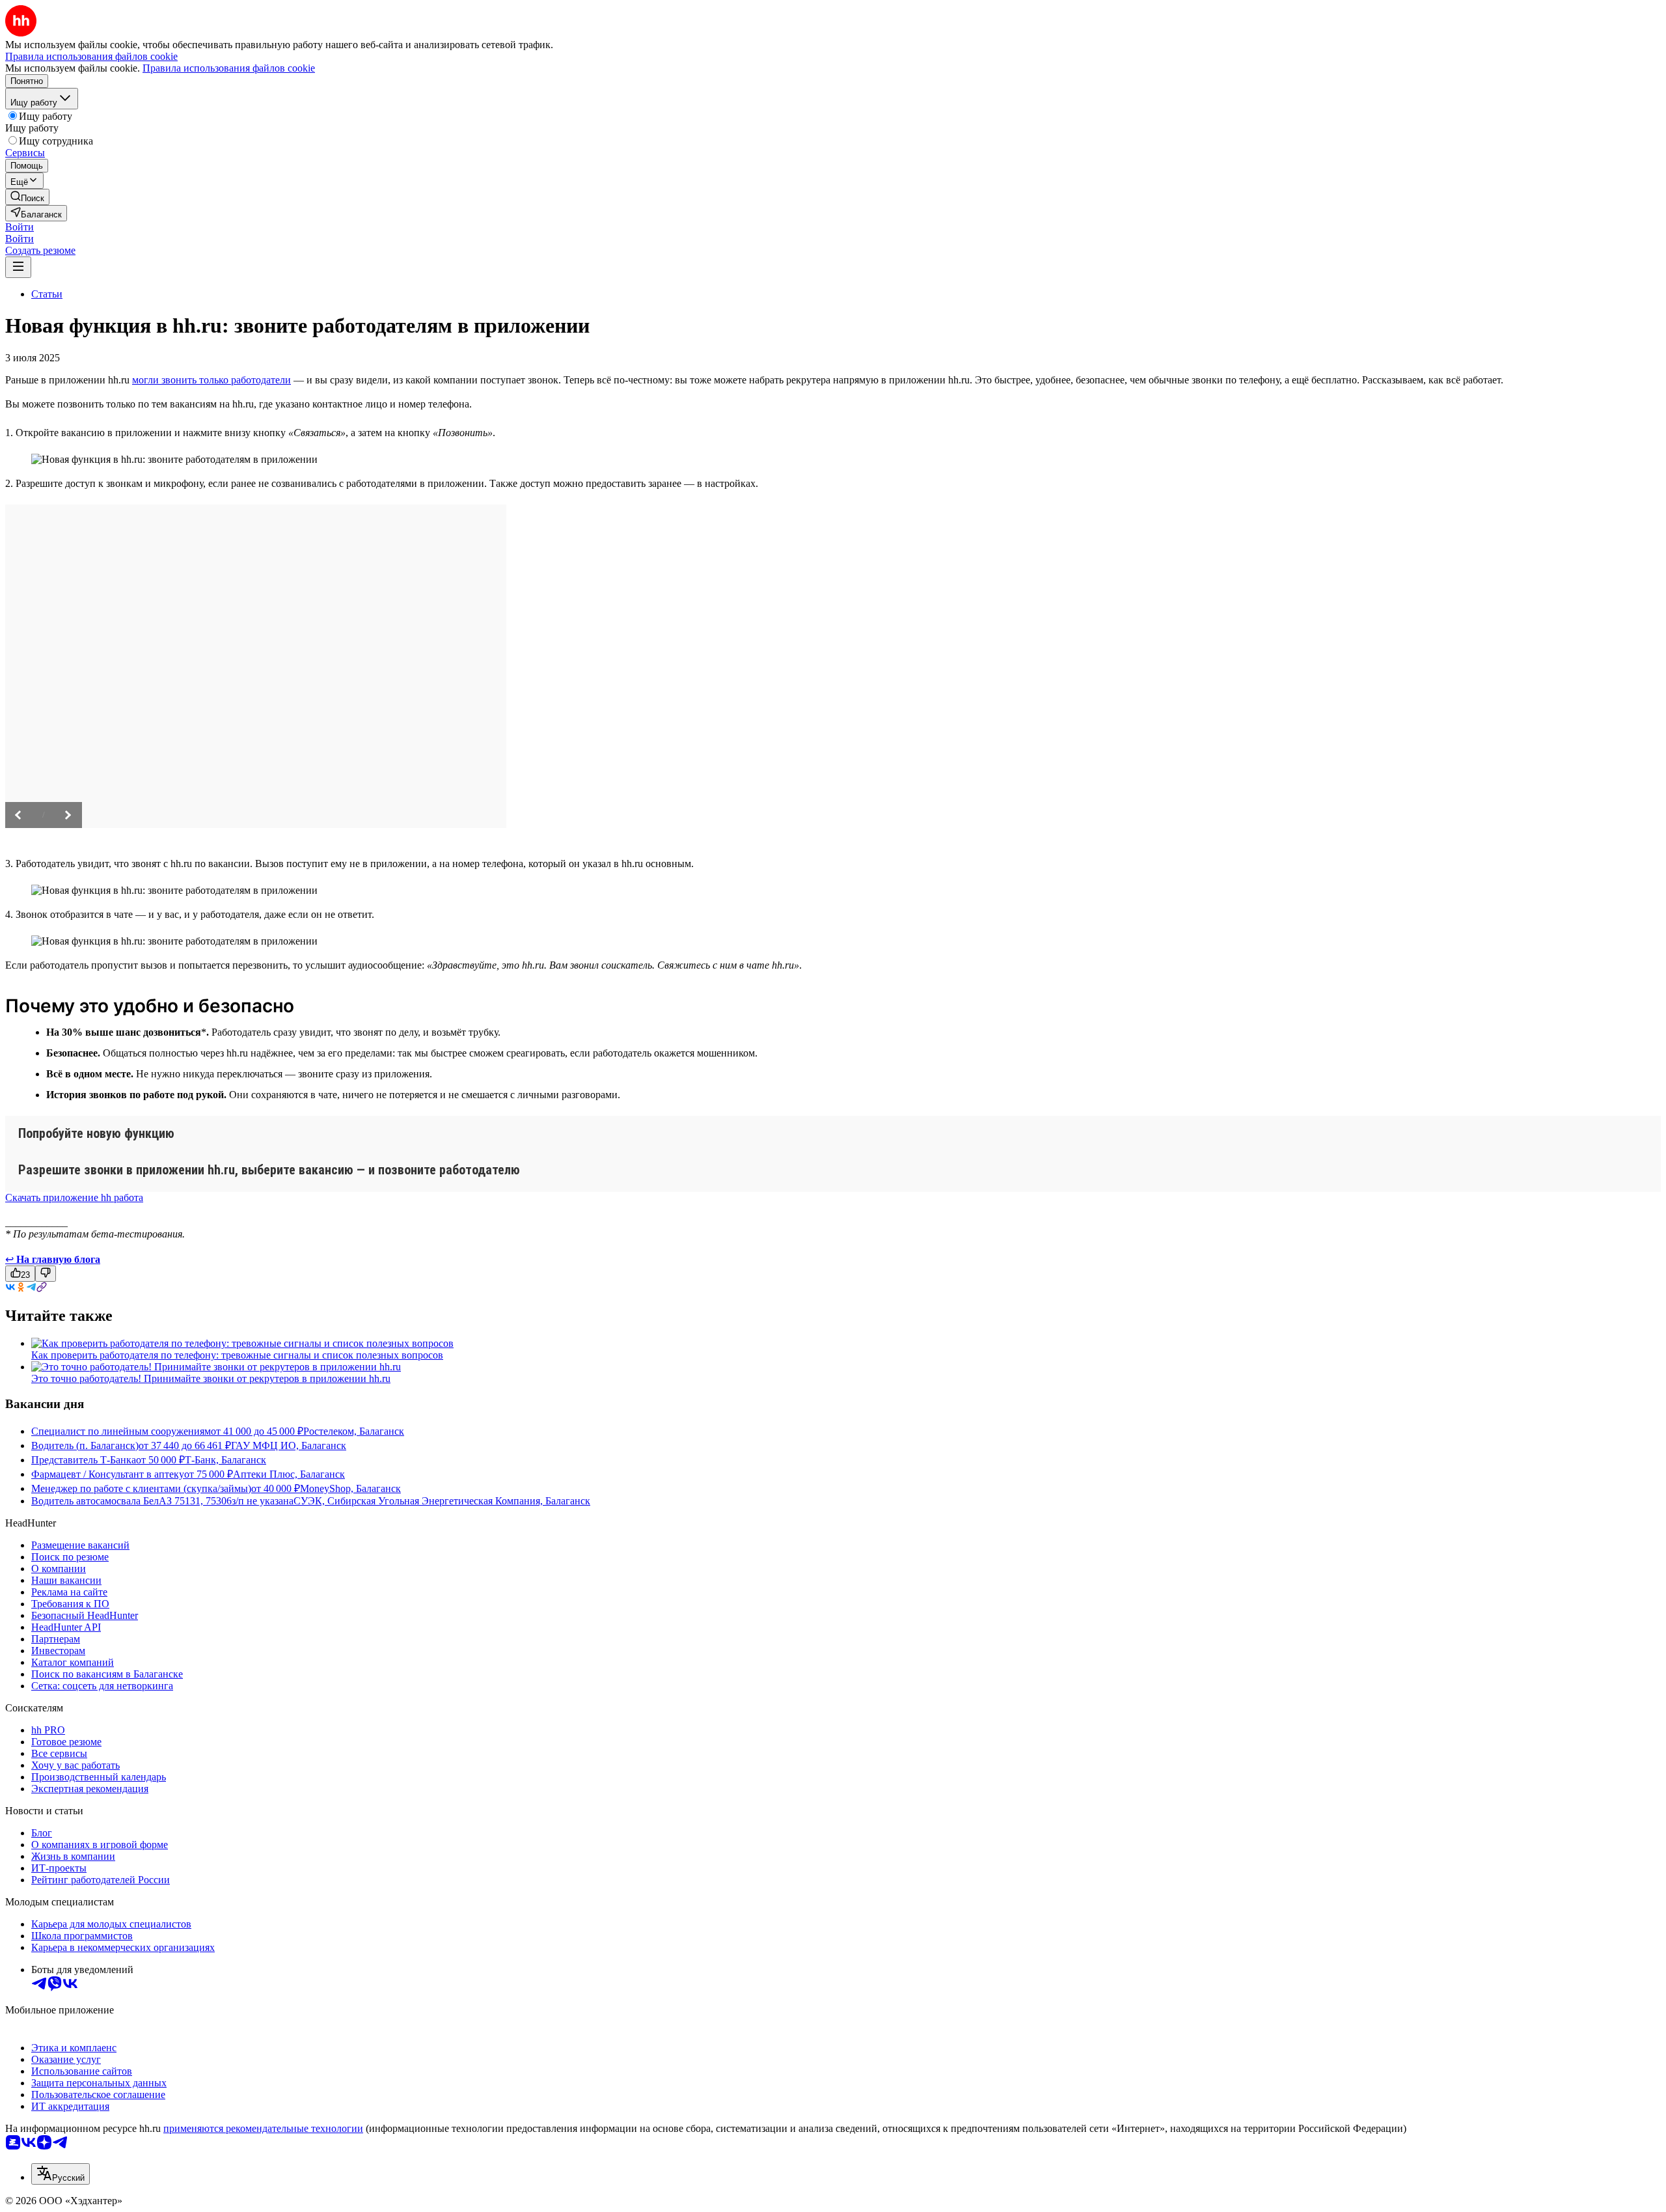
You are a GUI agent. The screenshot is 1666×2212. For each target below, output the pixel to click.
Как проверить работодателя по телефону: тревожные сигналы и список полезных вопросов (237, 1355)
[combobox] (61, 2174)
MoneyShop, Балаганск (350, 1488)
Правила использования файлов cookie (229, 68)
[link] (27, 197)
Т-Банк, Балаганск (225, 1460)
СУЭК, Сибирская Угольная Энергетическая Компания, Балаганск (442, 1501)
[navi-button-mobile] (18, 267)
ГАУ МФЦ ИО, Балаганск (289, 1445)
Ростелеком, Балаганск (354, 1431)
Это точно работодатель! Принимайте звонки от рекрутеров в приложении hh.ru (211, 1378)
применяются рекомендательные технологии (263, 2128)
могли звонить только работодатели (212, 380)
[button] (20, 227)
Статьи (47, 294)
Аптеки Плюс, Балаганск (289, 1474)
